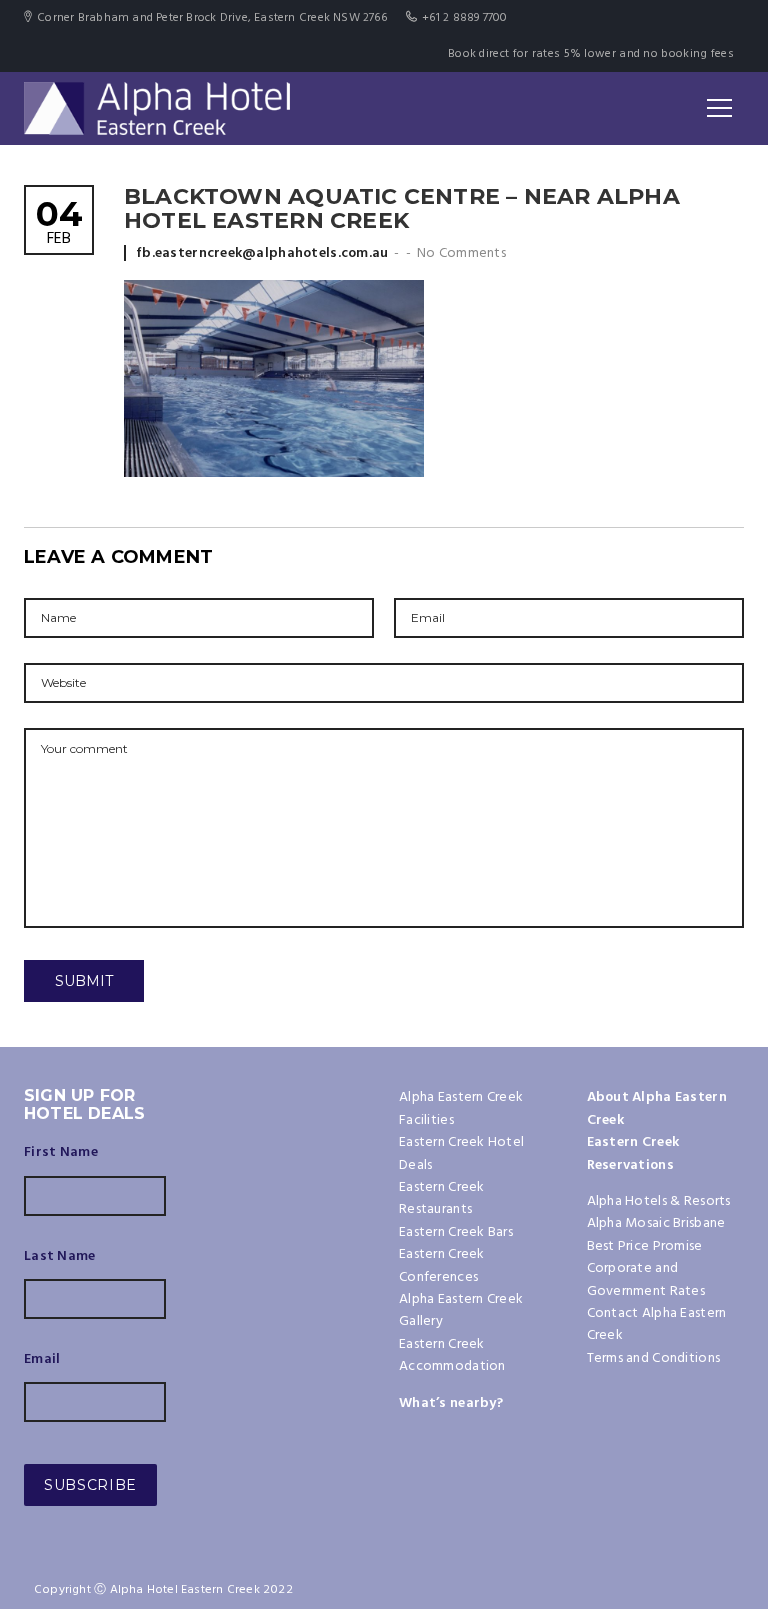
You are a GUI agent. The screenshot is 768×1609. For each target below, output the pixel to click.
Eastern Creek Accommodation (452, 1355)
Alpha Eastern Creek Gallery (461, 1310)
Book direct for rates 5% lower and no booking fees (591, 54)
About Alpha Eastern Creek (657, 1108)
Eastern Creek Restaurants (442, 1198)
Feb (59, 224)
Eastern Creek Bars (456, 1232)
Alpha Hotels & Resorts (659, 1201)
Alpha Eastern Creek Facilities (461, 1108)
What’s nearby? (451, 1403)
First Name (61, 1153)
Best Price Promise (645, 1246)
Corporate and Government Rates (646, 1279)
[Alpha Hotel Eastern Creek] (157, 108)
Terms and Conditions (654, 1358)
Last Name (60, 1257)
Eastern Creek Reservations (633, 1153)
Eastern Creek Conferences (442, 1265)
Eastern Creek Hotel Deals (461, 1153)
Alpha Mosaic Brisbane (656, 1223)
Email (42, 1360)
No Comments (461, 253)
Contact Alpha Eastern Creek (657, 1324)
